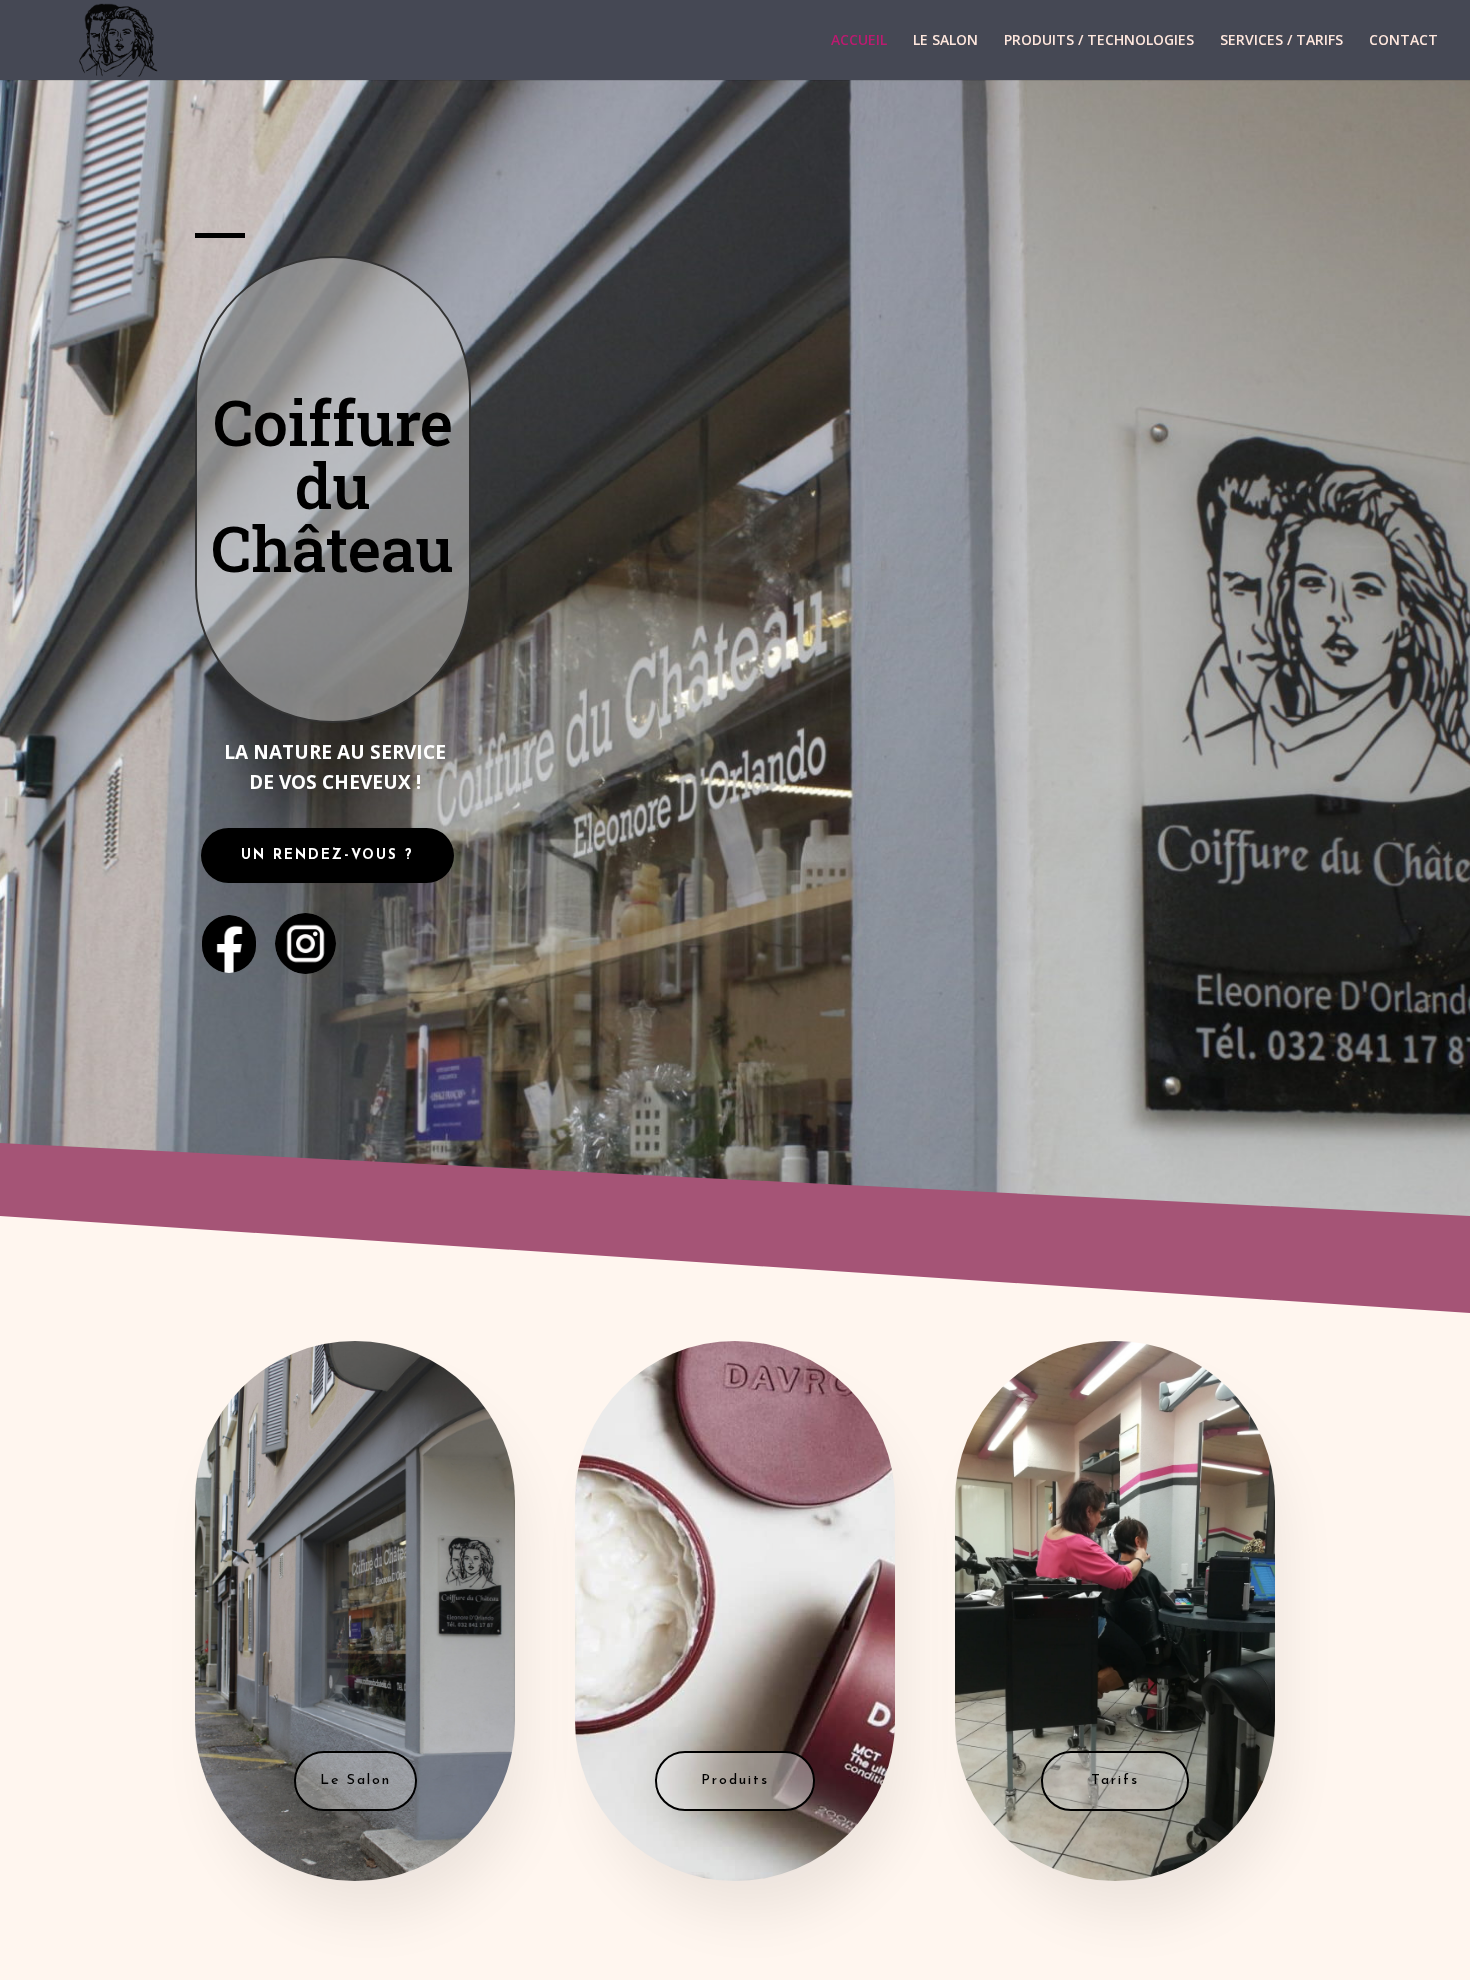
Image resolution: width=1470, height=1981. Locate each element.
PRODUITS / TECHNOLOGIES (1099, 41)
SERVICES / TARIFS (1281, 41)
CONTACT (1403, 41)
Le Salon (355, 1780)
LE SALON (945, 41)
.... (305, 935)
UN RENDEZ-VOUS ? (327, 855)
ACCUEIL (859, 41)
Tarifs (1115, 1780)
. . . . (229, 931)
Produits (735, 1780)
